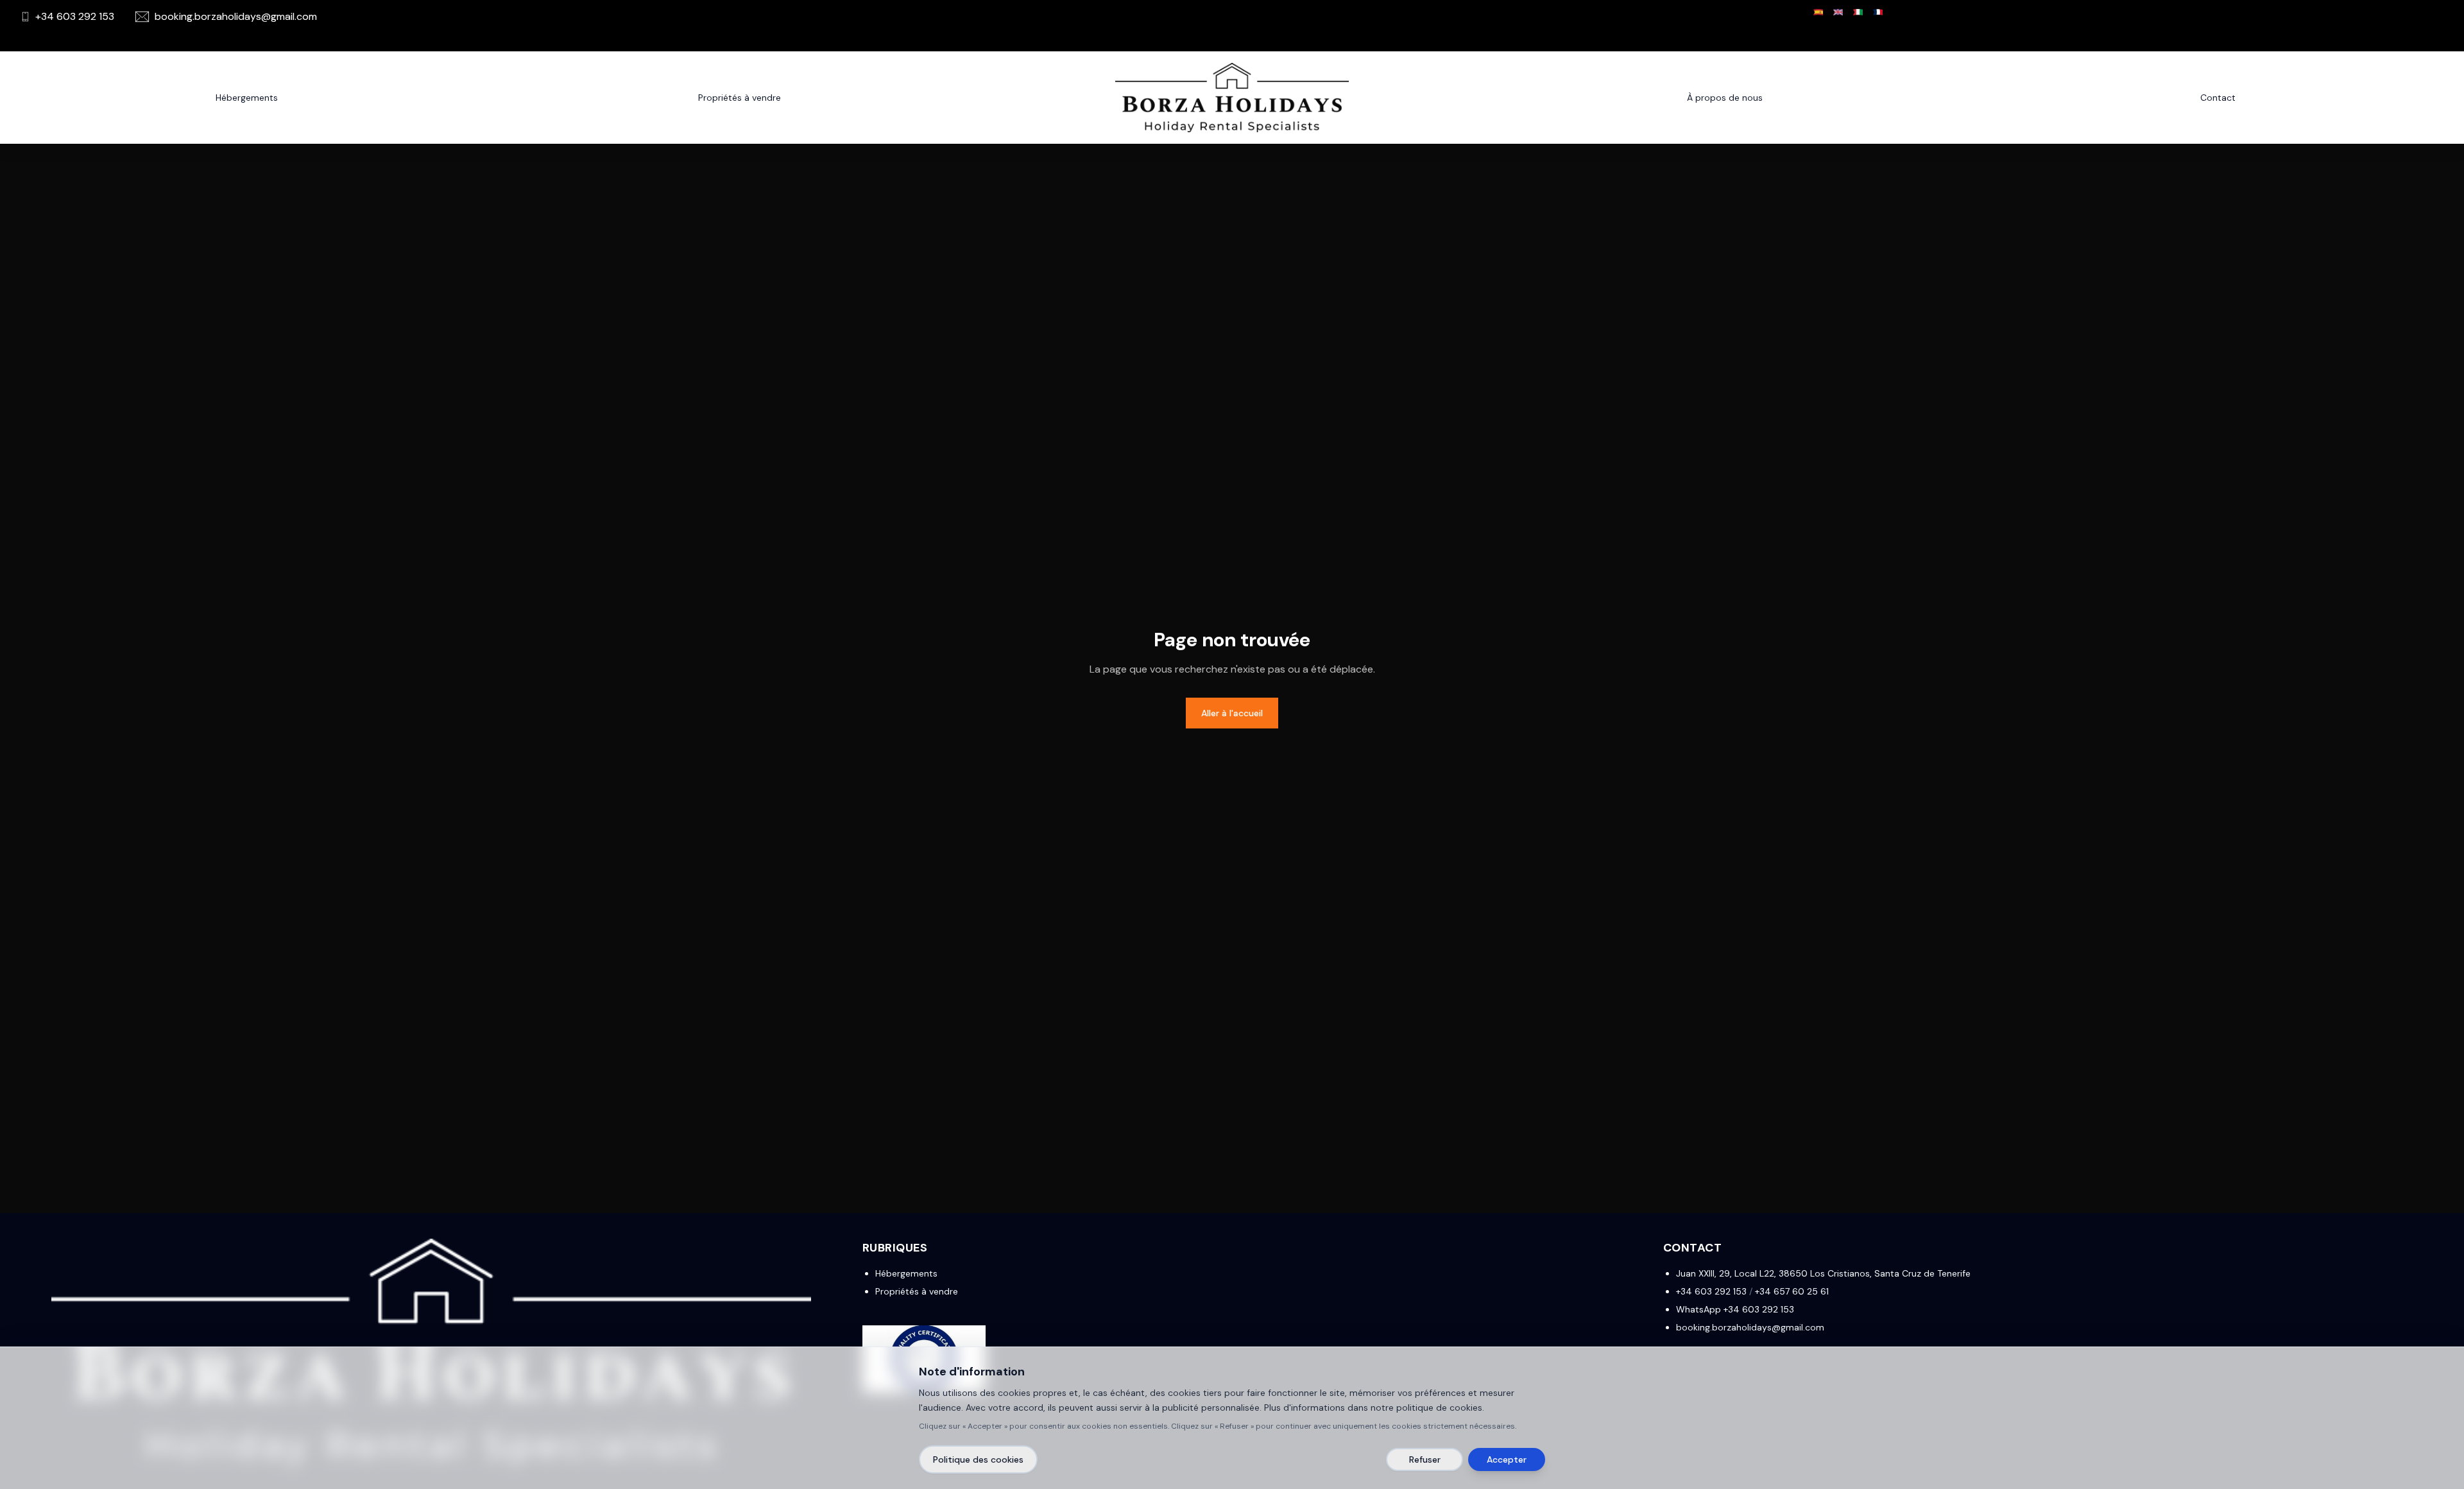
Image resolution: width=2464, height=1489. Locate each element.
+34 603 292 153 (1711, 1291)
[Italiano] (1858, 12)
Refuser (1425, 1459)
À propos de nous (1725, 98)
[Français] (1878, 12)
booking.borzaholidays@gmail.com (1750, 1327)
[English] (1838, 12)
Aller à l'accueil (1232, 713)
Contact (2218, 98)
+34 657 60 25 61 (1792, 1291)
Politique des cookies (978, 1459)
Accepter (1507, 1459)
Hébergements (247, 98)
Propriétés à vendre (917, 1291)
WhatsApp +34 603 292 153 (1735, 1309)
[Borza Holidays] (1232, 98)
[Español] (1818, 12)
